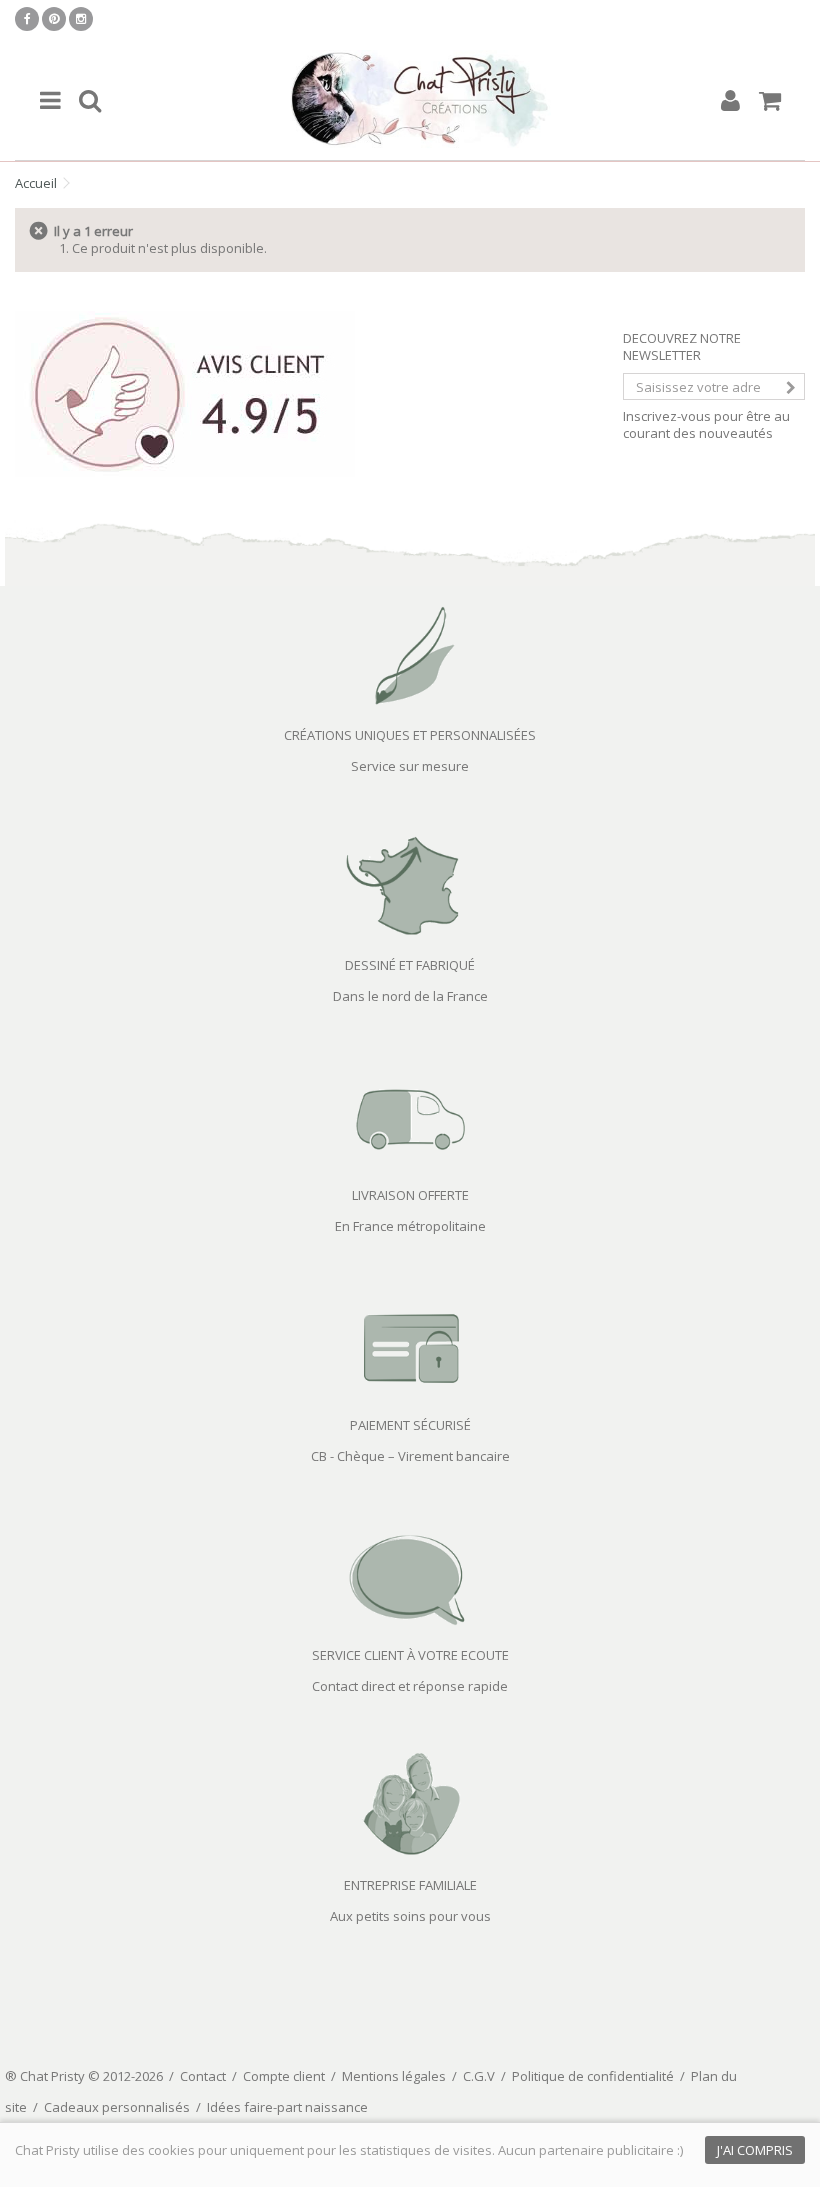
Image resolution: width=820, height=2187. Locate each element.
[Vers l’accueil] (410, 100)
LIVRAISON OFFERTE (410, 1195)
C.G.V (479, 2076)
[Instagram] (81, 19)
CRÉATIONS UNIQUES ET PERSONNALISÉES (410, 735)
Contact (203, 2076)
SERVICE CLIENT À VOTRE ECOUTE (410, 1655)
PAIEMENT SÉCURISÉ (410, 1425)
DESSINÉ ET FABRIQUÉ (410, 965)
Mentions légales (394, 2076)
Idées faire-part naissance (287, 2107)
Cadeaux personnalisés (117, 2107)
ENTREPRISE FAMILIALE (410, 1885)
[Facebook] (27, 19)
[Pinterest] (54, 19)
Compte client (284, 2076)
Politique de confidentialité (593, 2076)
